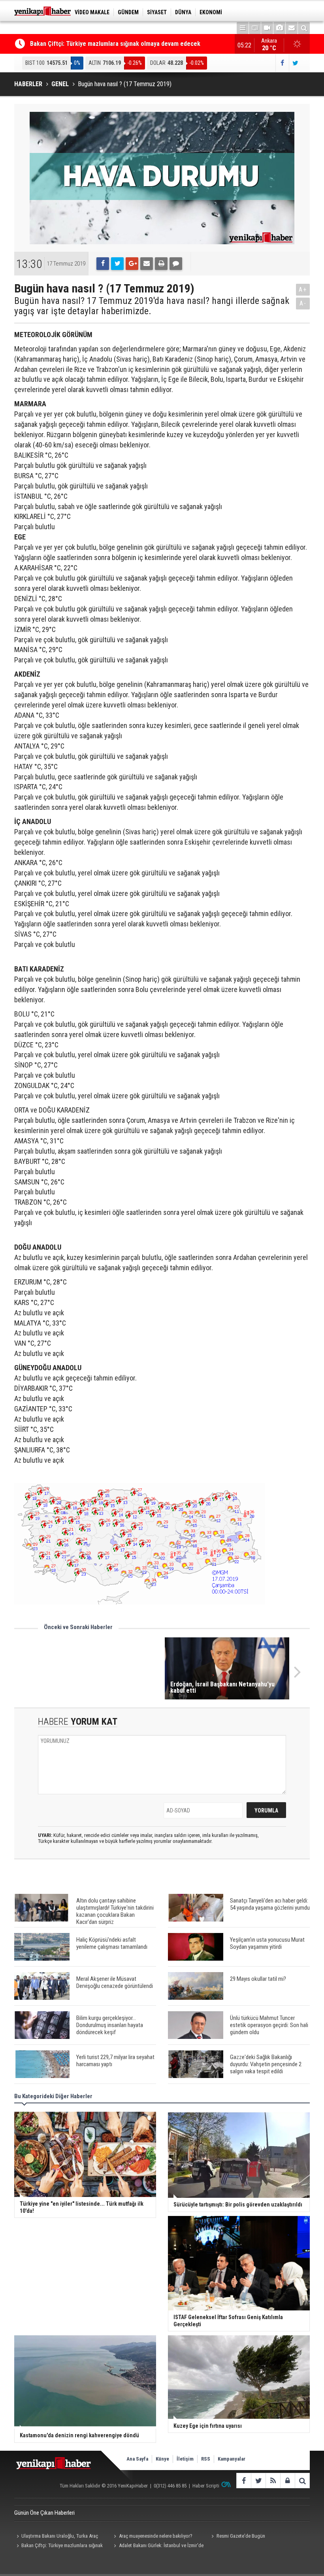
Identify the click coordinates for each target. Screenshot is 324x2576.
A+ (303, 289)
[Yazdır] (161, 264)
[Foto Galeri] (279, 28)
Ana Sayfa (137, 2459)
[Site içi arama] (304, 28)
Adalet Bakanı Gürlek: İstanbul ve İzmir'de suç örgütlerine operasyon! (158, 2546)
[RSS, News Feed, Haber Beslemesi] (273, 2481)
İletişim (185, 2459)
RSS (206, 2459)
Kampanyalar (232, 2459)
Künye (162, 2459)
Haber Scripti (206, 2486)
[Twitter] (117, 264)
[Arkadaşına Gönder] (147, 264)
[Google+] (132, 264)
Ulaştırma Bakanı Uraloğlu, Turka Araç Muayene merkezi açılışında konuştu (56, 2537)
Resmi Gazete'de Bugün (241, 2536)
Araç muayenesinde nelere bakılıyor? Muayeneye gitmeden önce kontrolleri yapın (156, 2537)
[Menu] (243, 28)
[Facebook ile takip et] (282, 63)
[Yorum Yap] (176, 264)
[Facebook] (103, 264)
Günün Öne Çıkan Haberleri (44, 2513)
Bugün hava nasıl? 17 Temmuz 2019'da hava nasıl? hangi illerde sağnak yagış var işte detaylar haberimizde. (152, 306)
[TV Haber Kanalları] (255, 28)
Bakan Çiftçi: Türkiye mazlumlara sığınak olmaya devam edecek (115, 44)
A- (303, 303)
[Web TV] (267, 28)
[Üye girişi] (287, 2481)
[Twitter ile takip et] (295, 63)
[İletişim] (292, 28)
